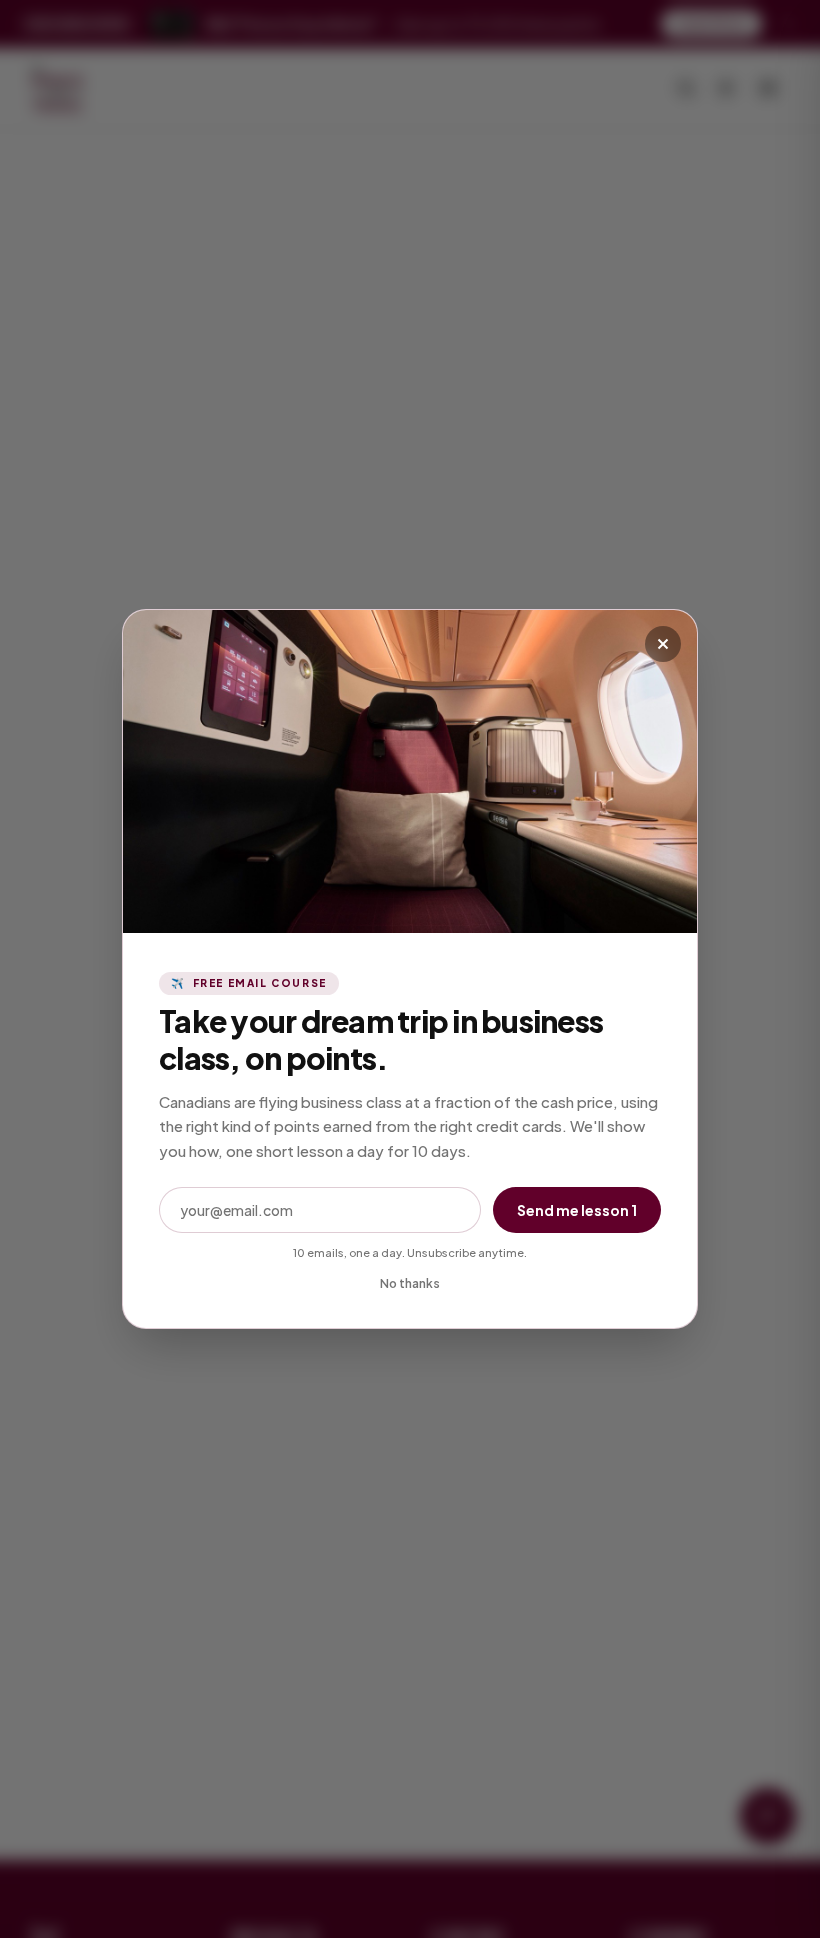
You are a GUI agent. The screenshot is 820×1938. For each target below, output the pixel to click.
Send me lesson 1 (577, 1210)
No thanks (410, 1283)
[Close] (663, 644)
